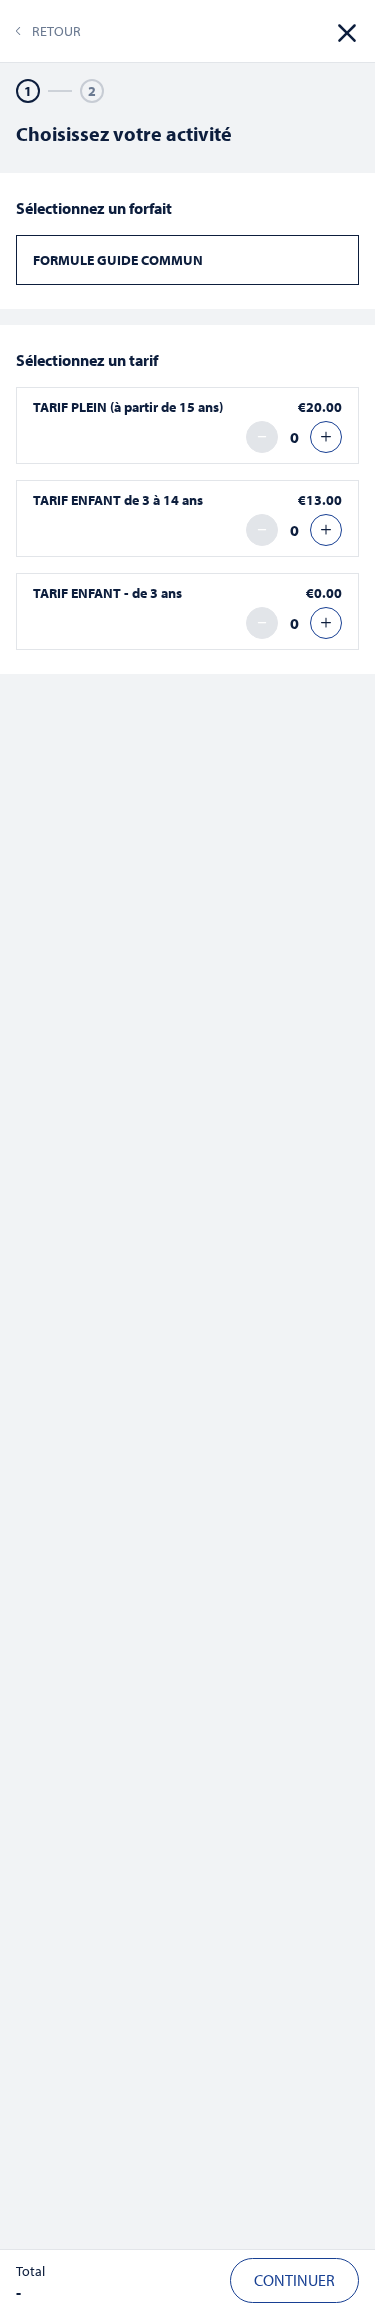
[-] (262, 437)
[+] (326, 437)
